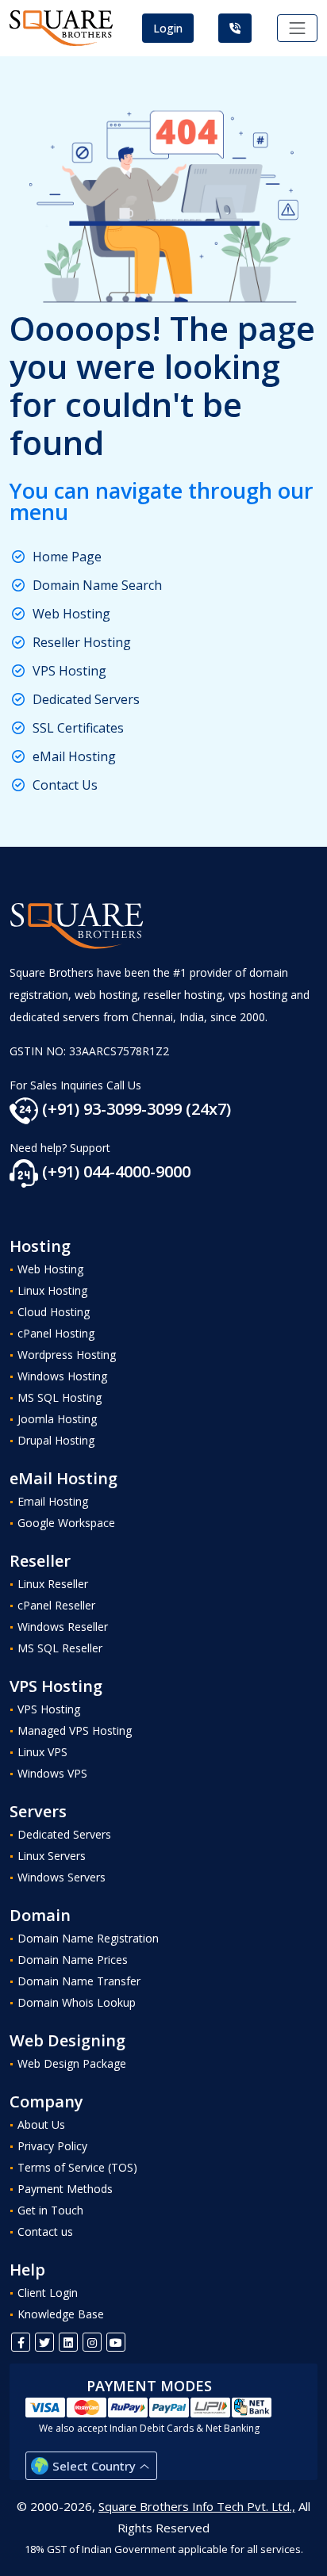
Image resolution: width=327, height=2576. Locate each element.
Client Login (48, 2293)
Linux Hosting (52, 1290)
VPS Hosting (69, 671)
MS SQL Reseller (60, 1648)
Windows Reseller (63, 1627)
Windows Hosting (62, 1376)
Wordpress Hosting (67, 1355)
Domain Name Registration (88, 1938)
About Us (41, 2124)
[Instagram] (92, 2342)
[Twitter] (44, 2342)
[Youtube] (116, 2342)
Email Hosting (53, 1501)
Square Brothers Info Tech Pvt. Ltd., (197, 2506)
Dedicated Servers (86, 699)
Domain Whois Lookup (77, 2002)
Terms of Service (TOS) (77, 2167)
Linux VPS (42, 1752)
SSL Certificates (78, 728)
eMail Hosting (74, 756)
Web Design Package (72, 2063)
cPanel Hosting (56, 1333)
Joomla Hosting (57, 1419)
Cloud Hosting (54, 1312)
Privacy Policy (52, 2146)
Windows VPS (52, 1773)
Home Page (67, 557)
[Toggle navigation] (298, 29)
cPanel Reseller (56, 1605)
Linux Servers (52, 1856)
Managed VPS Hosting (75, 1730)
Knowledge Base (61, 2314)
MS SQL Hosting (60, 1397)
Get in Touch (50, 2210)
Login (168, 28)
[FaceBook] (21, 2342)
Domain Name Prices (73, 1960)
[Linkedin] (68, 2342)
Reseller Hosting (82, 642)
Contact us (45, 2232)
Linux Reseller (53, 1584)
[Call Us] (235, 28)
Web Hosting (71, 614)
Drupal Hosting (56, 1440)
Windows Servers (62, 1877)
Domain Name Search (97, 585)
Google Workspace (66, 1523)
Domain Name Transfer (79, 1981)
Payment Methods (65, 2189)
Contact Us (65, 785)
